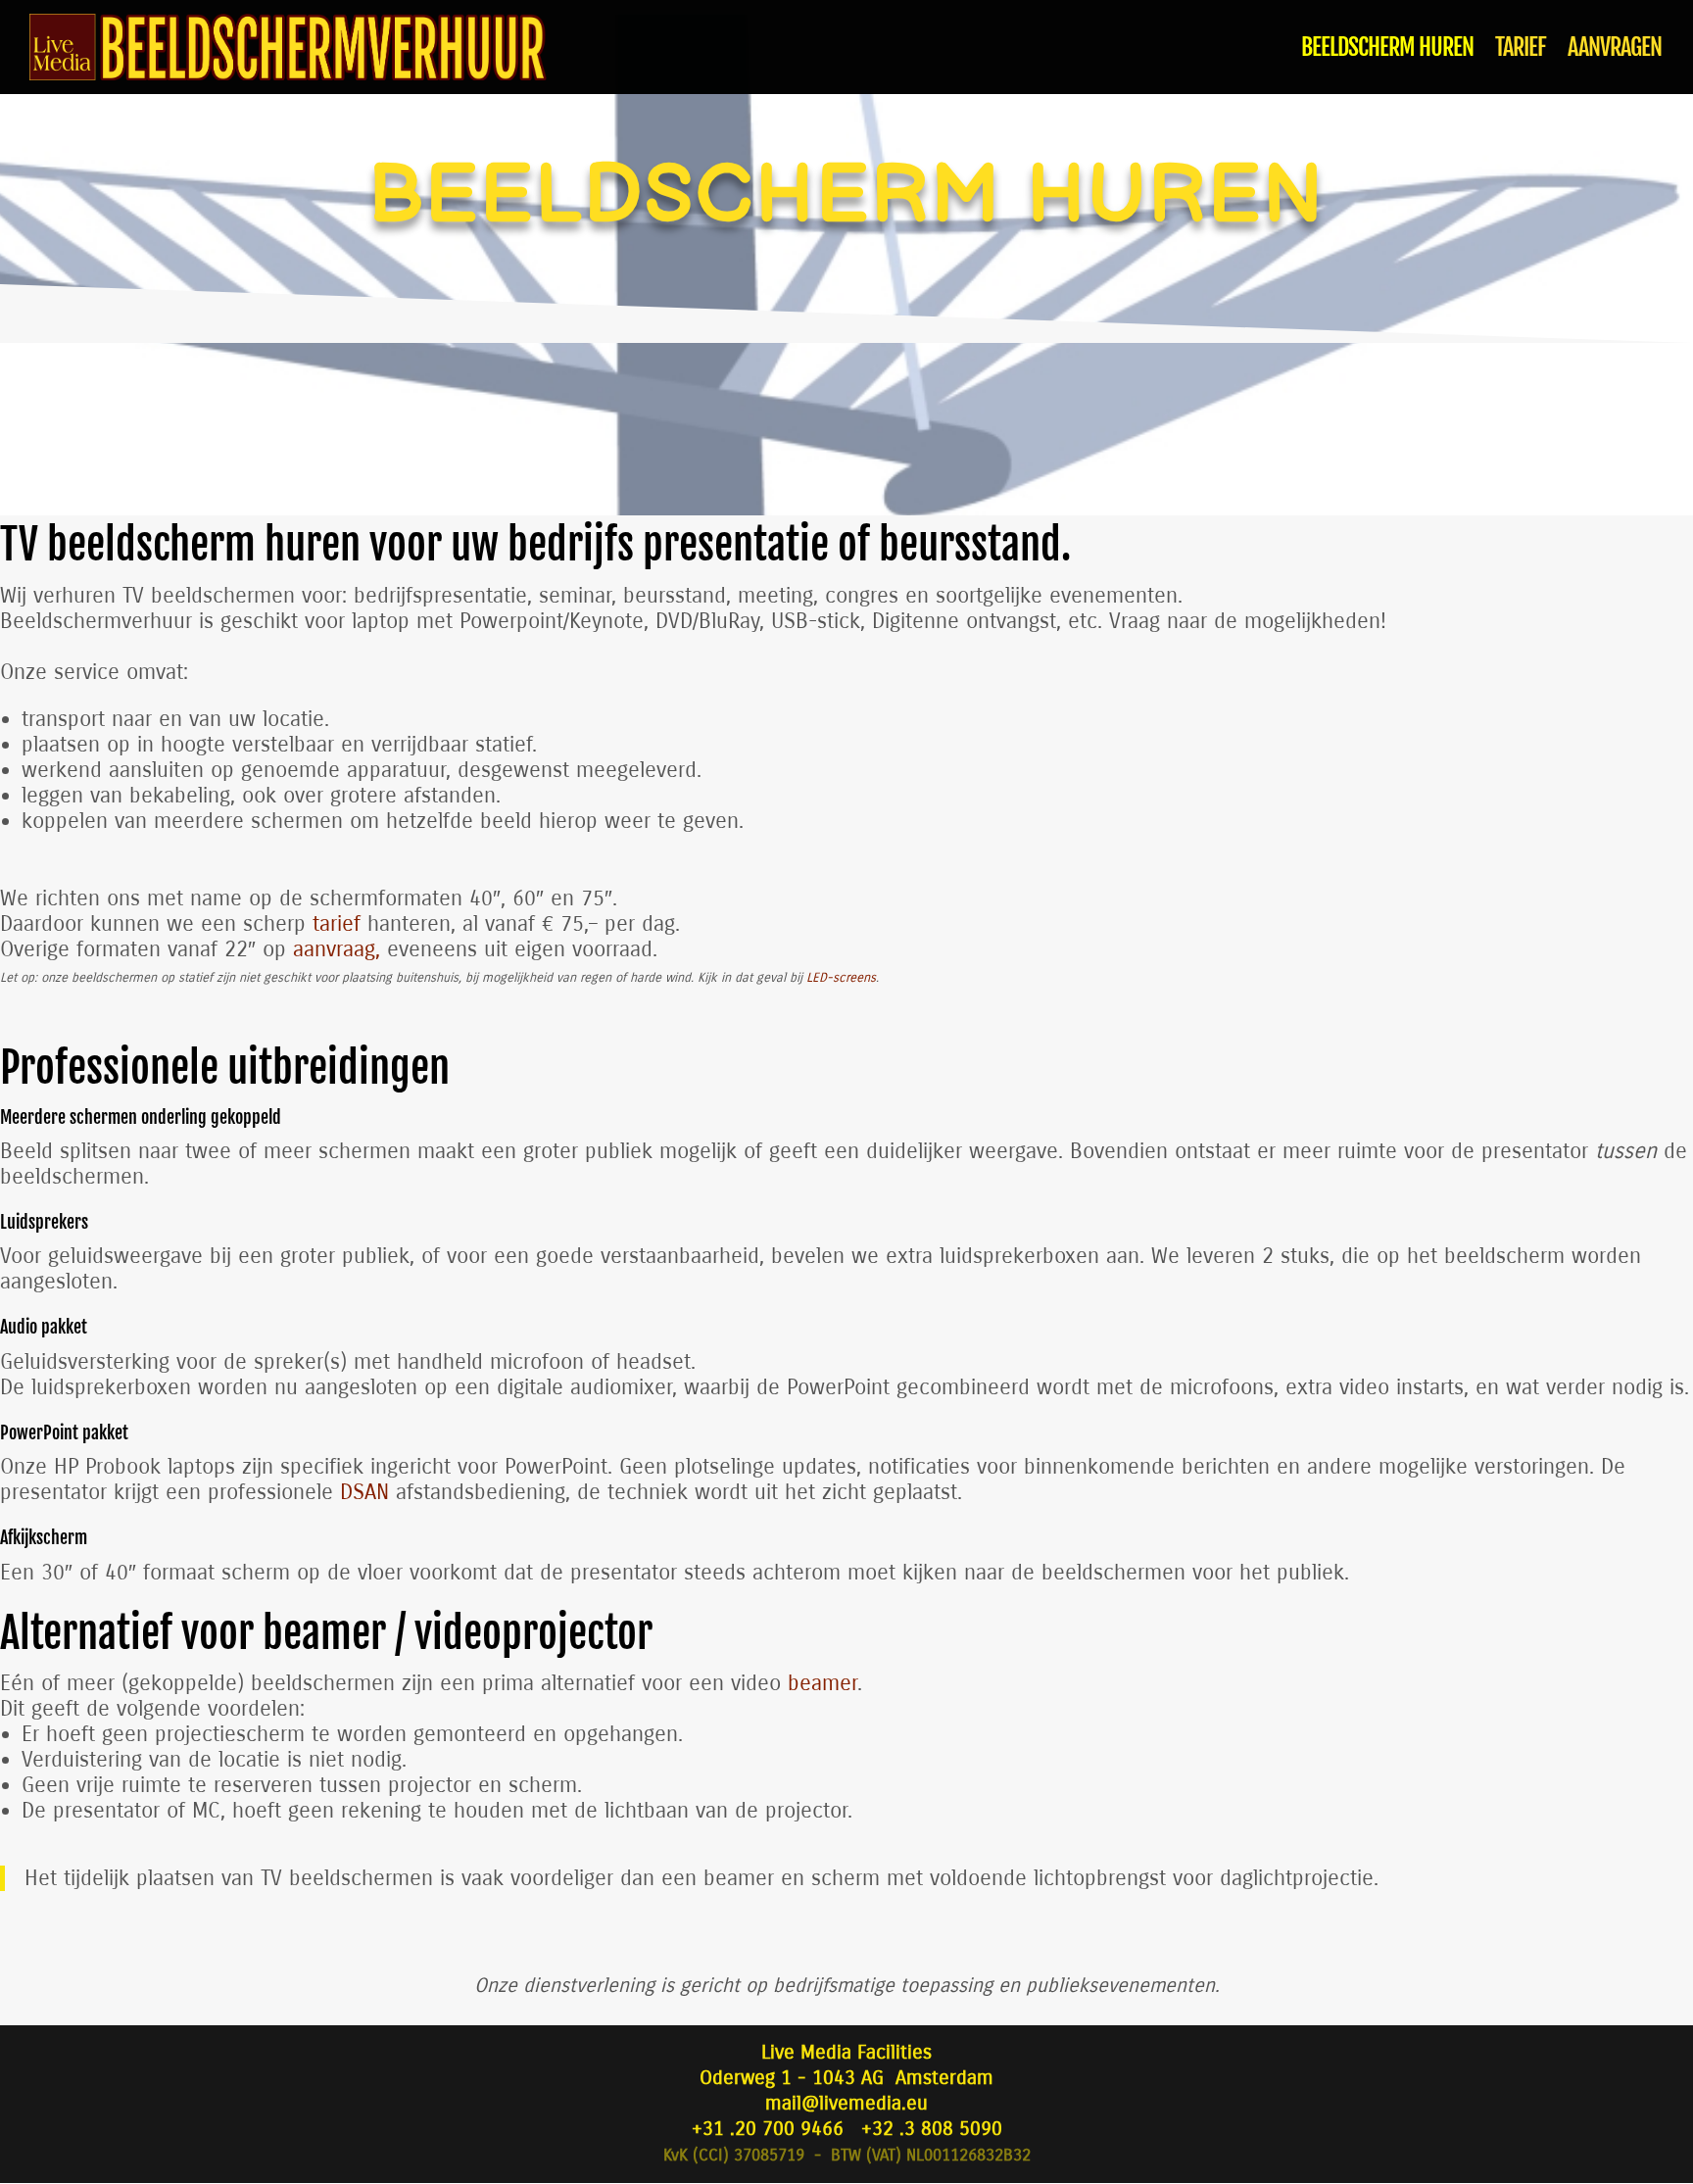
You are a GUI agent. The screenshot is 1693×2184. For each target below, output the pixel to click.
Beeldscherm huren (1387, 51)
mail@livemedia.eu (846, 2103)
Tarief (1521, 51)
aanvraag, (337, 949)
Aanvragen (1615, 51)
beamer (822, 1683)
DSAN (364, 1492)
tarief (337, 924)
